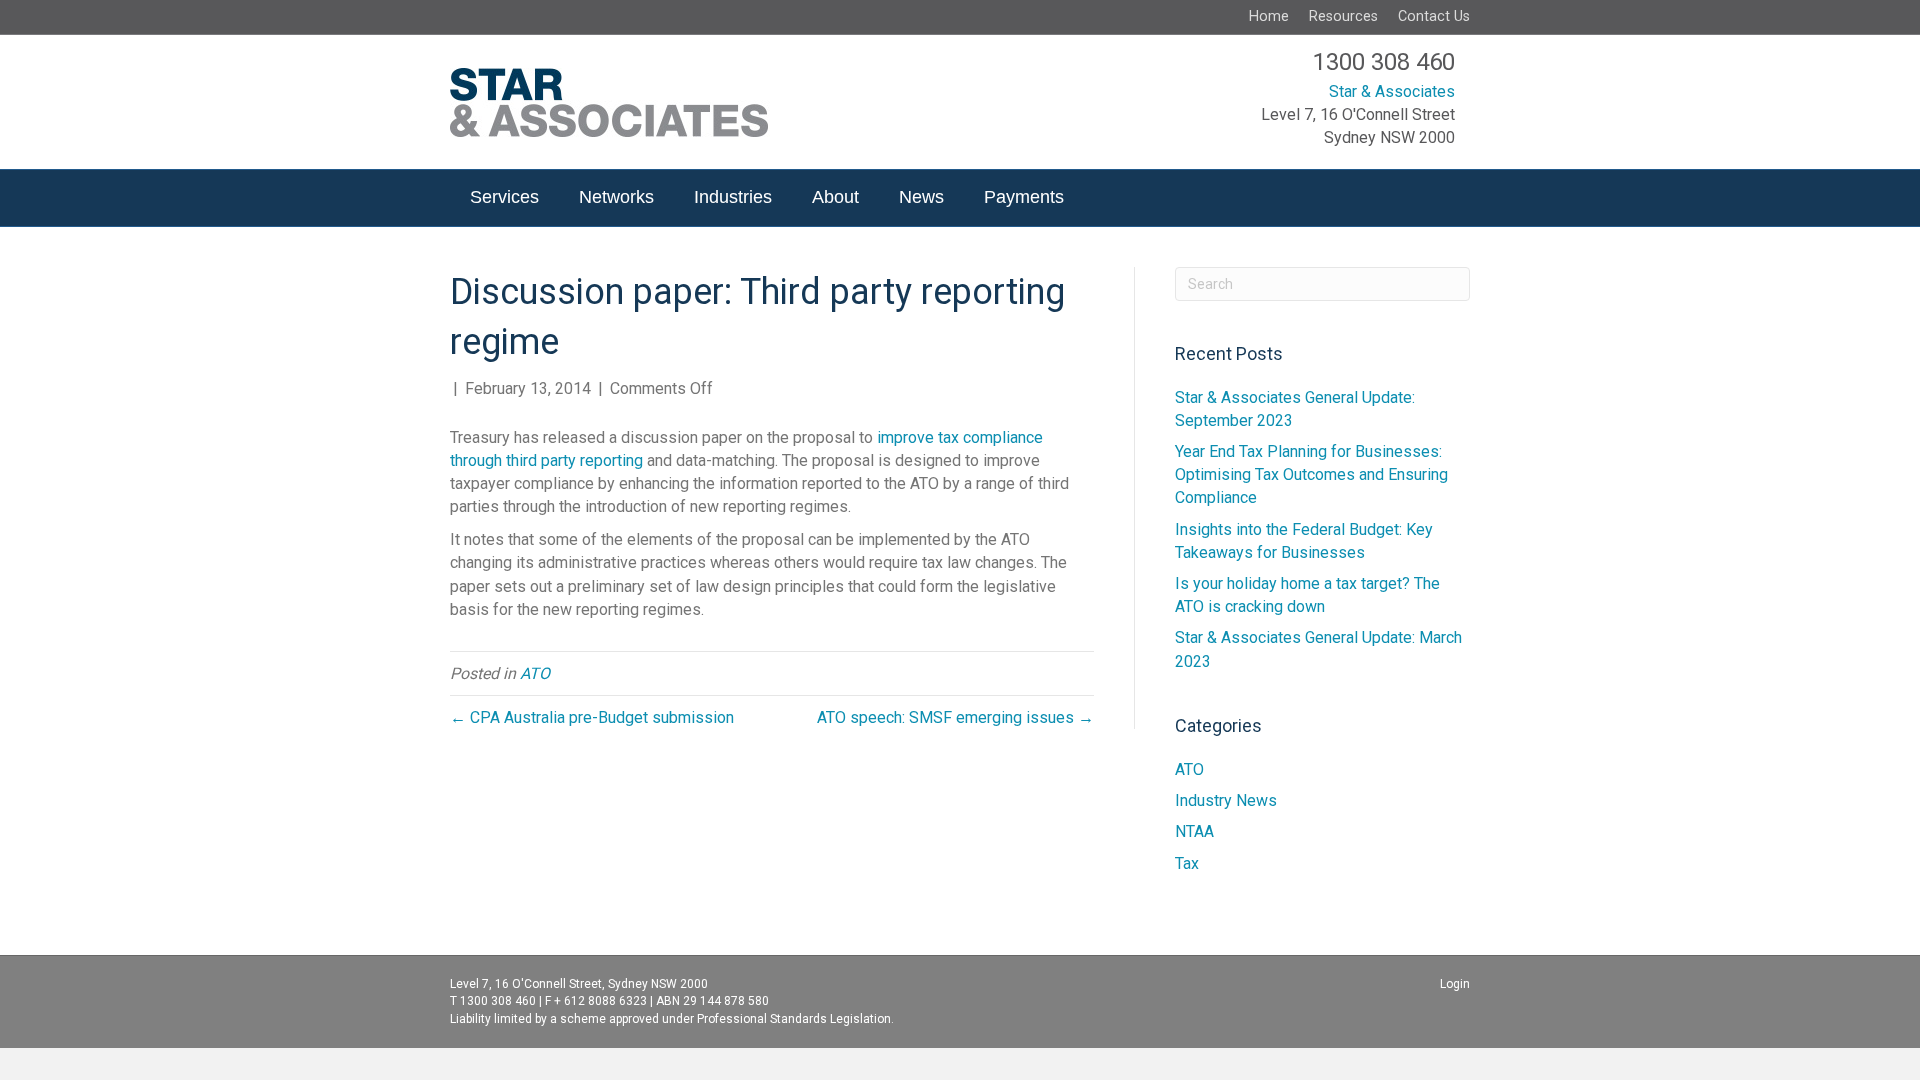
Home (1269, 16)
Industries (733, 197)
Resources (1343, 16)
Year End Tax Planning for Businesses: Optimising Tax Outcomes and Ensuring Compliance (1311, 474)
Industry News (1226, 800)
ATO (535, 673)
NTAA (1194, 831)
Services (504, 197)
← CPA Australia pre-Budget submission (592, 717)
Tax (1187, 863)
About (835, 197)
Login (1455, 984)
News (921, 197)
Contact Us (1434, 16)
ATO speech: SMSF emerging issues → (955, 717)
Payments (1024, 197)
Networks (616, 197)
